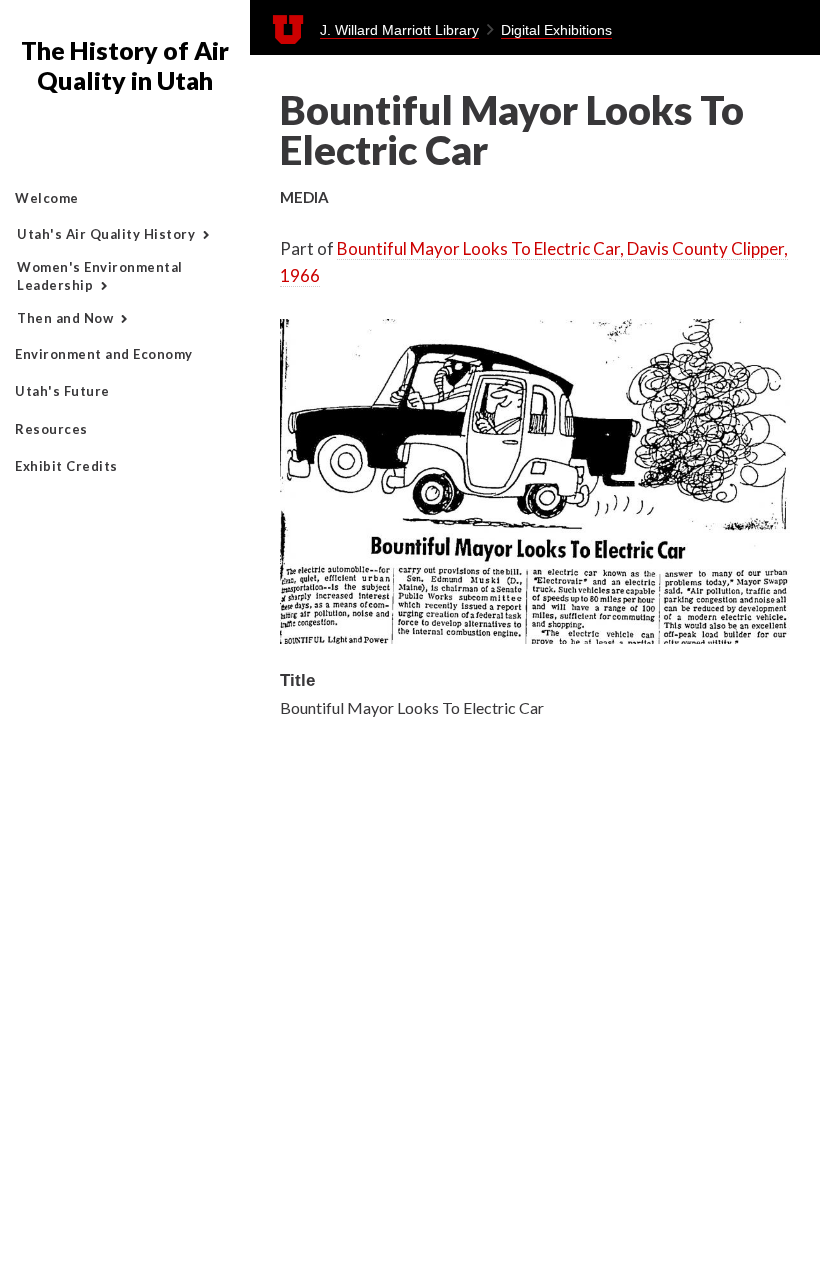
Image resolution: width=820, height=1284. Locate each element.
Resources (51, 429)
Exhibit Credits (66, 466)
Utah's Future (62, 391)
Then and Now (65, 318)
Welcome (47, 198)
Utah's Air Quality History (106, 234)
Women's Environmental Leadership (100, 276)
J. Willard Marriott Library (399, 30)
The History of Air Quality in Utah (125, 65)
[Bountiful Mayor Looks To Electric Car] (535, 637)
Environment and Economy (104, 354)
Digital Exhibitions (556, 30)
